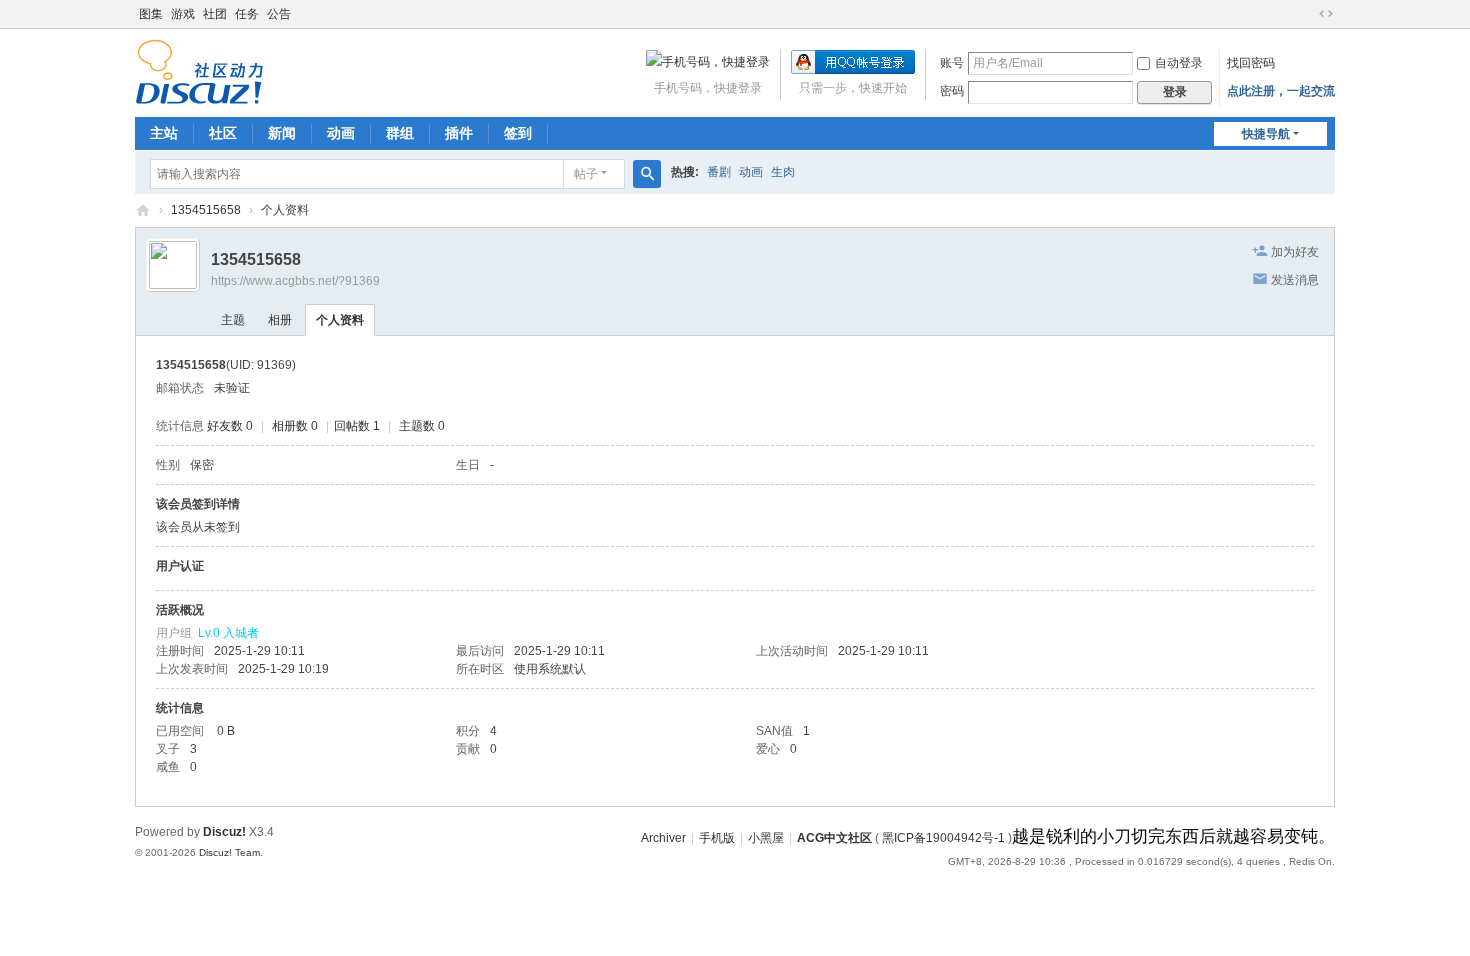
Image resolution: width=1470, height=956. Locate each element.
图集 (151, 14)
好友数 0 (230, 426)
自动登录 (1179, 63)
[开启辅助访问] (1307, 14)
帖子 (586, 174)
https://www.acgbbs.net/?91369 (295, 281)
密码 (952, 91)
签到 (518, 133)
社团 (215, 14)
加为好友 (1295, 252)
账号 (952, 63)
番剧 (719, 172)
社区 (223, 133)
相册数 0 (295, 426)
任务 (247, 14)
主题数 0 (422, 426)
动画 (341, 133)
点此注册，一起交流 (1281, 91)
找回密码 (1251, 63)
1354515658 (206, 210)
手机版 (717, 838)
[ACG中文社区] (199, 71)
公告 (279, 14)
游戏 (183, 14)
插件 (459, 133)
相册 (280, 320)
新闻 (282, 133)
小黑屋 (766, 838)
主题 (233, 320)
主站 (164, 133)
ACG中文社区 (143, 210)
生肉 (783, 172)
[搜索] (647, 174)
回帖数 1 (357, 426)
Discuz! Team (229, 852)
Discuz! (224, 832)
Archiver (663, 838)
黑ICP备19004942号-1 (943, 838)
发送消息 (1295, 280)
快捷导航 (1266, 134)
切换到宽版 (1326, 14)
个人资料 (340, 320)
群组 (400, 133)
